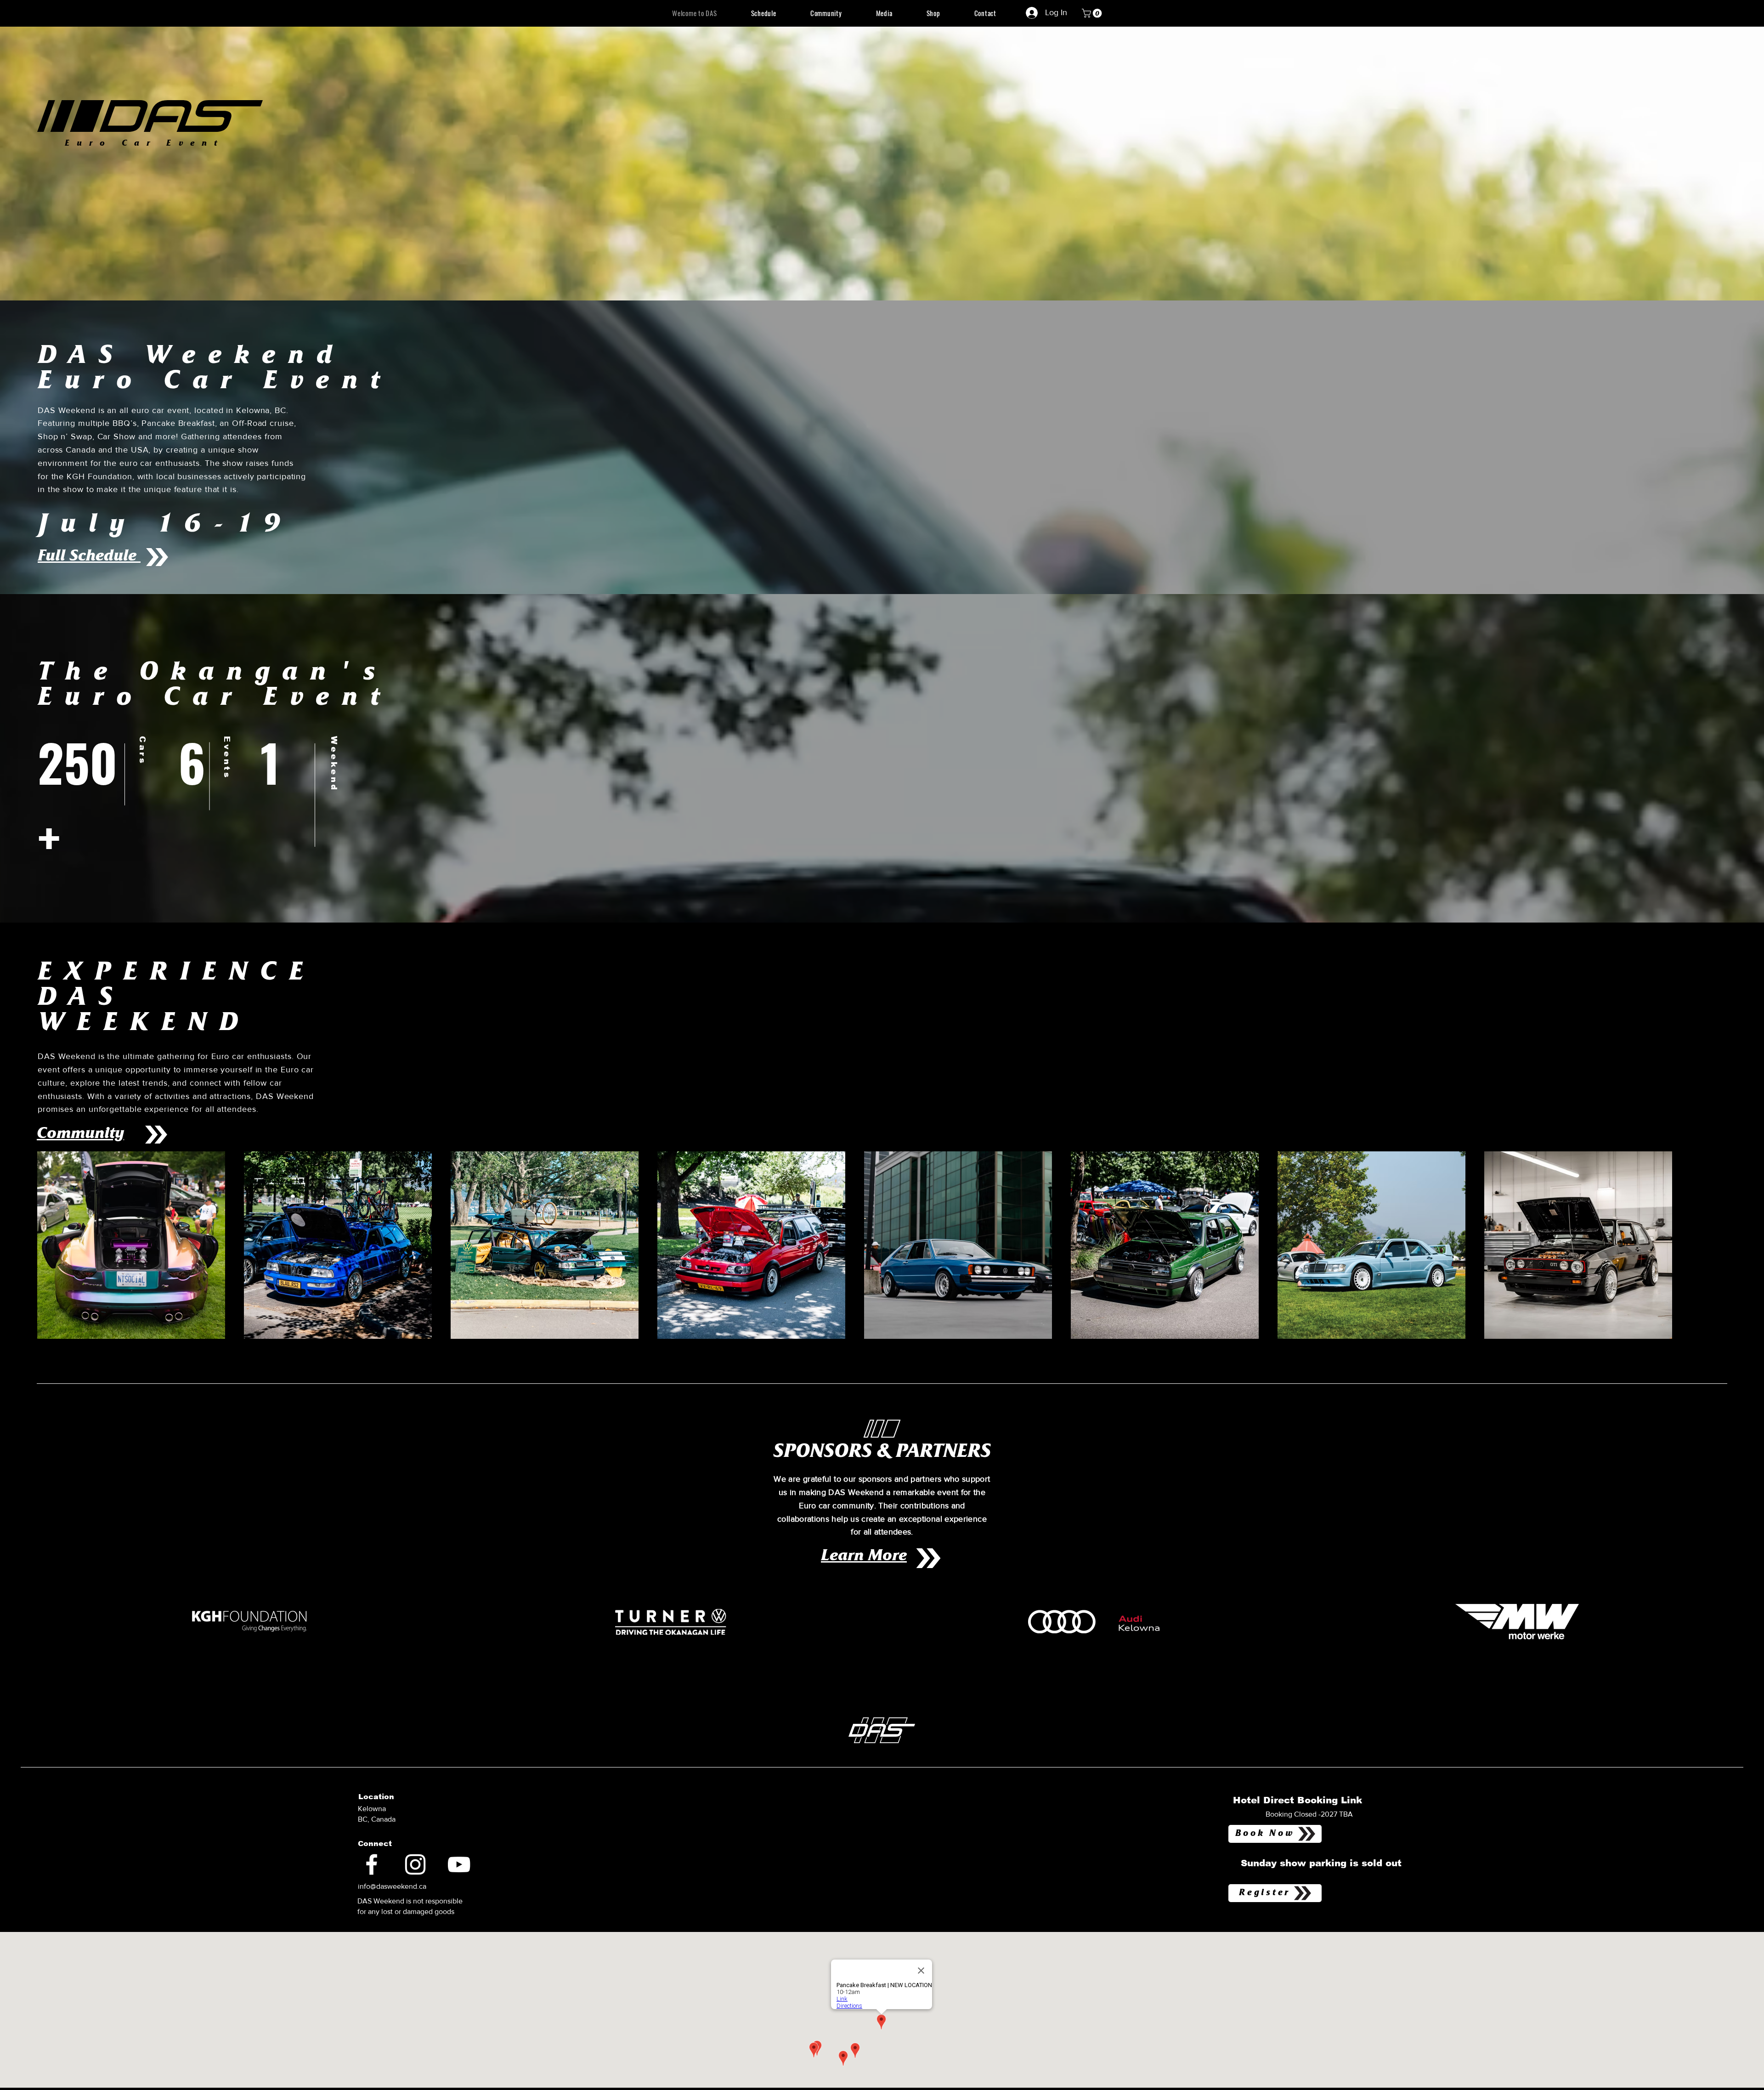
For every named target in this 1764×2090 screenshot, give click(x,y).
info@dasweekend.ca (392, 1886)
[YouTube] (459, 1864)
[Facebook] (372, 1864)
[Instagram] (415, 1864)
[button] (1093, 13)
